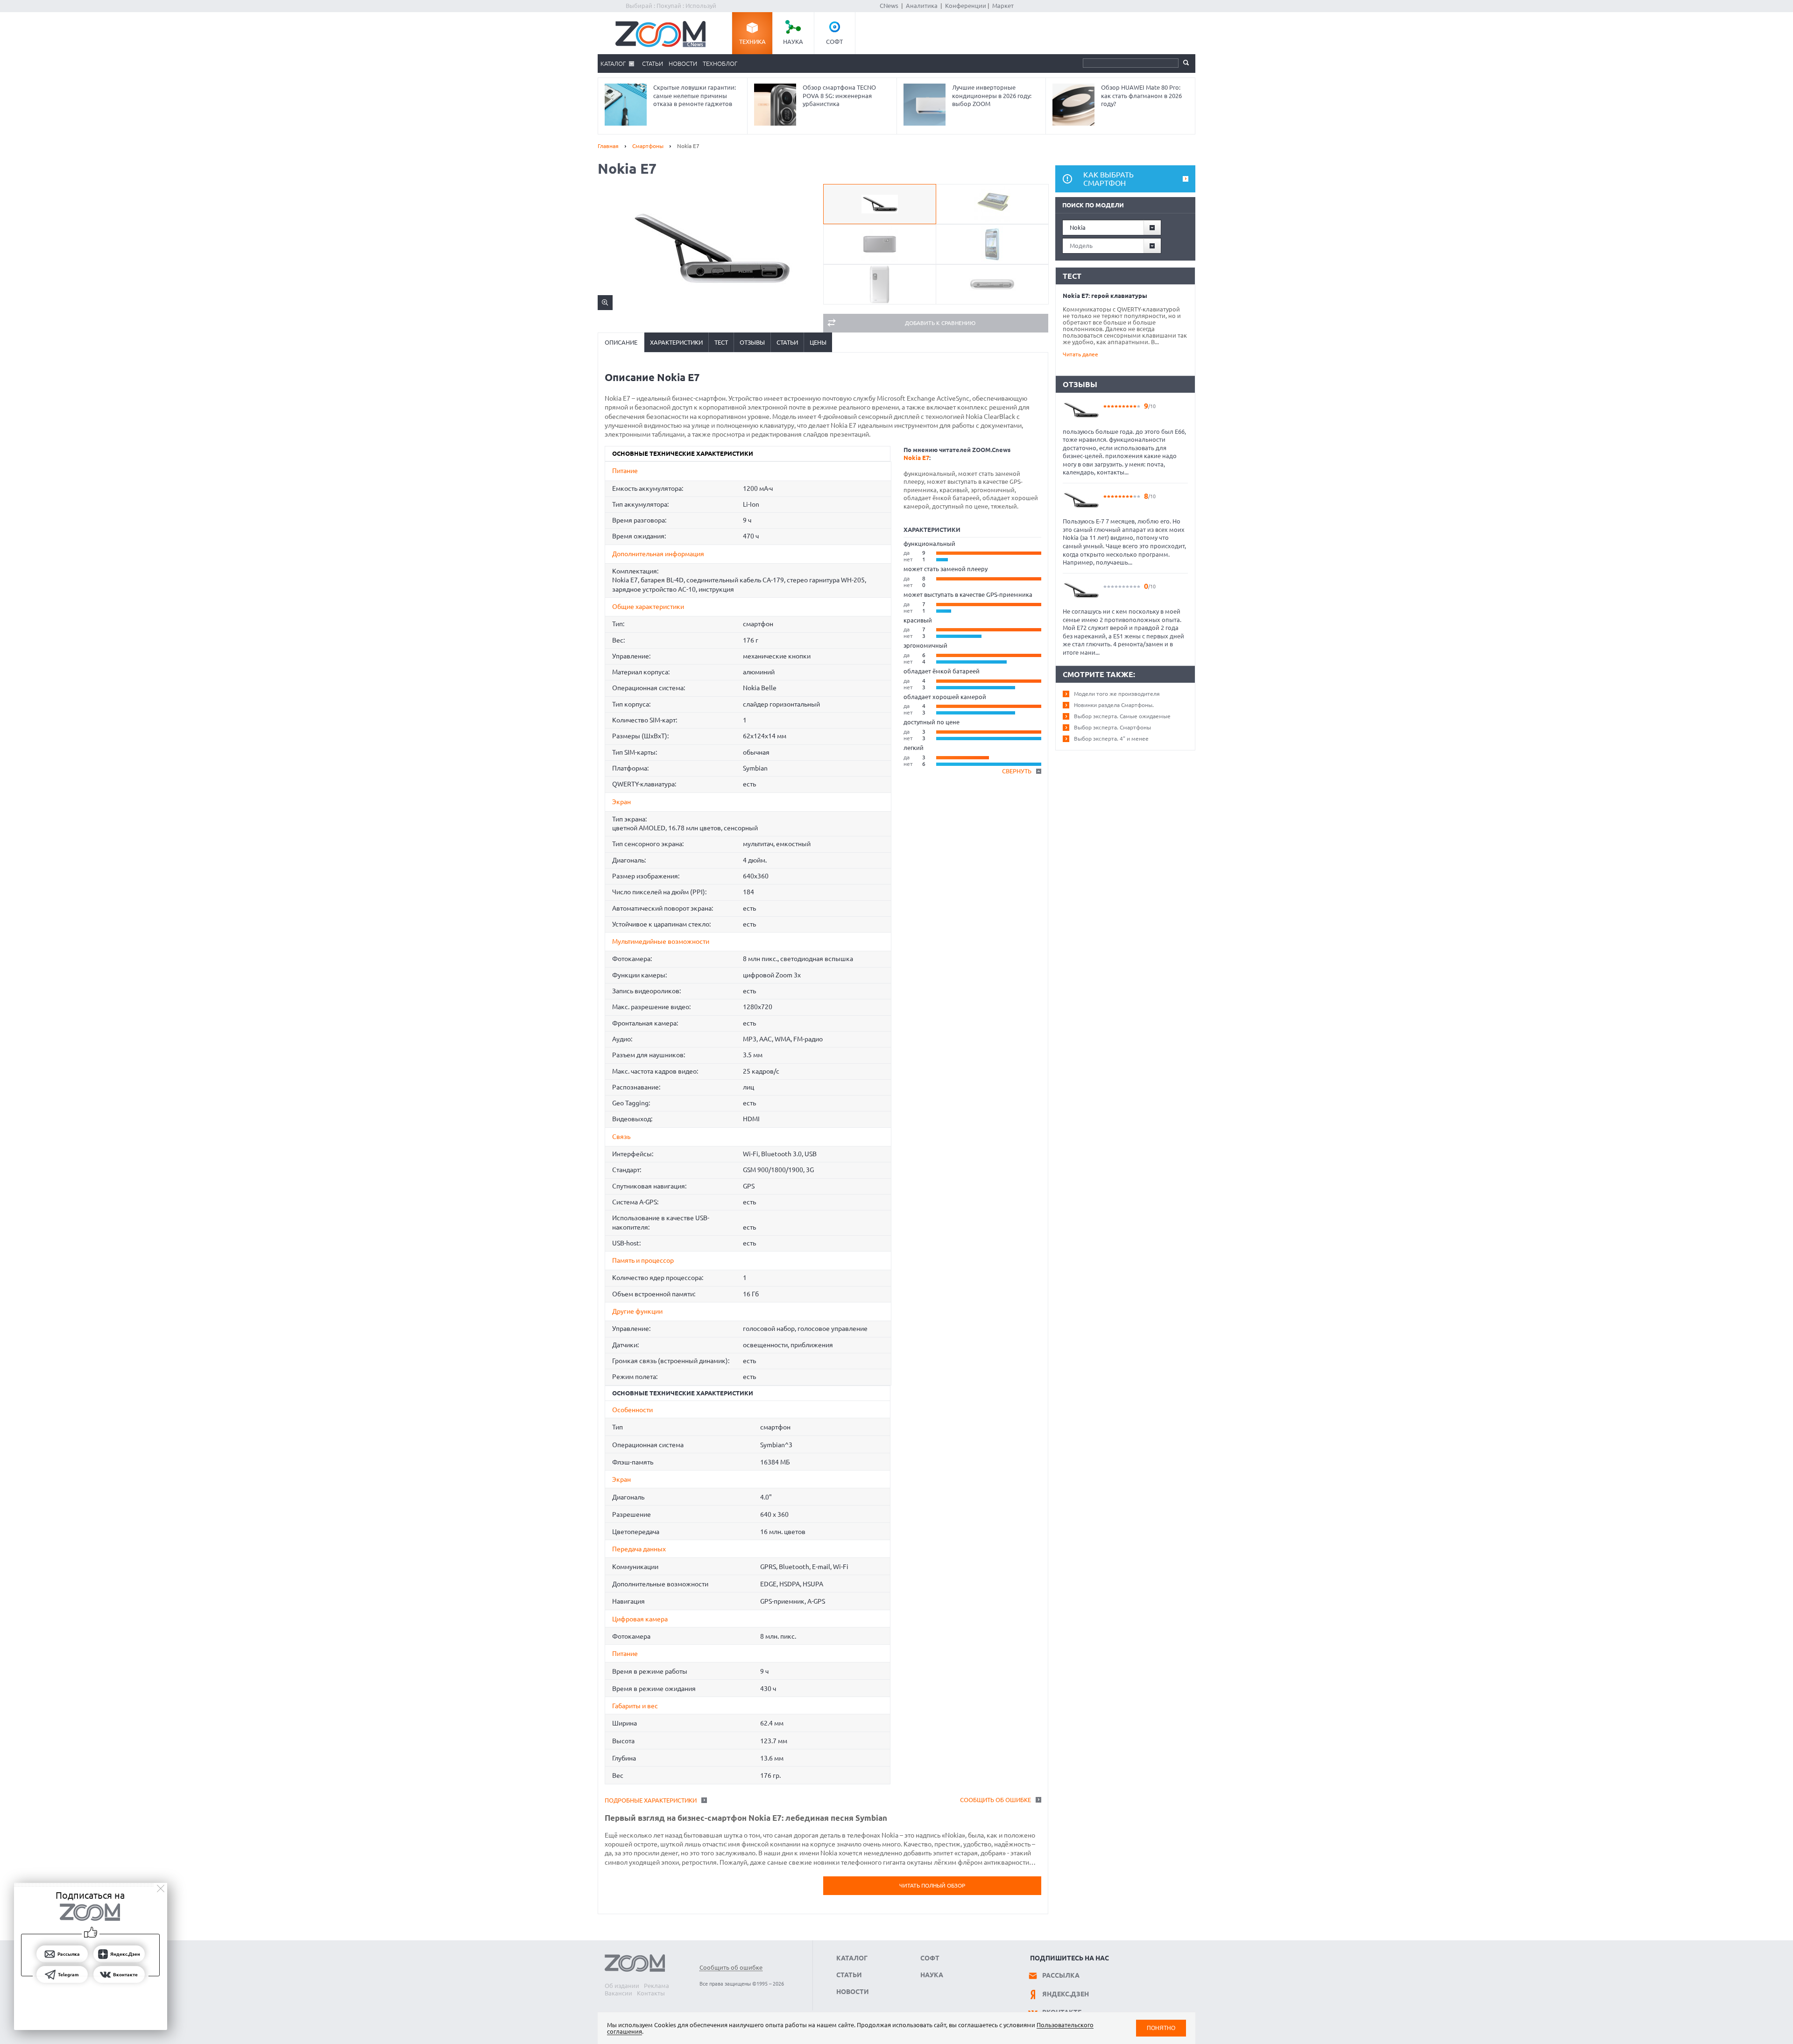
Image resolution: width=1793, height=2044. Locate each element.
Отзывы (752, 342)
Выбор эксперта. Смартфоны (1112, 727)
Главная (608, 146)
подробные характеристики (651, 1800)
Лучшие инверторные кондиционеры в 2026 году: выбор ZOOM (992, 95)
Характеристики (676, 342)
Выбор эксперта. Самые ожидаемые (1122, 716)
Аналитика (922, 6)
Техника (752, 42)
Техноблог (720, 64)
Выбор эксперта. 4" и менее (1111, 739)
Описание (621, 342)
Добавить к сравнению (940, 323)
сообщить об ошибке (995, 1800)
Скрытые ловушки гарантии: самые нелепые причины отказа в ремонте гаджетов (695, 95)
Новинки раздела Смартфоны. (1114, 705)
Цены (818, 342)
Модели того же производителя (1117, 694)
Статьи (653, 64)
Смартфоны (648, 146)
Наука (793, 42)
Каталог (613, 64)
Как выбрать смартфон (1108, 179)
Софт (834, 42)
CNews (889, 6)
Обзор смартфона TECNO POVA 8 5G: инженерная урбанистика (839, 95)
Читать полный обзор (932, 1885)
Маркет (1003, 6)
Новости (683, 64)
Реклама (656, 1986)
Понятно (1161, 2028)
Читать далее (1080, 354)
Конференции (966, 6)
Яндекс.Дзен (1066, 1994)
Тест (721, 342)
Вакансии (618, 1993)
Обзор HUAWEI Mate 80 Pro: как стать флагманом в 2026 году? (1141, 95)
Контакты (651, 1993)
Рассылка (1061, 1975)
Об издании (622, 1986)
